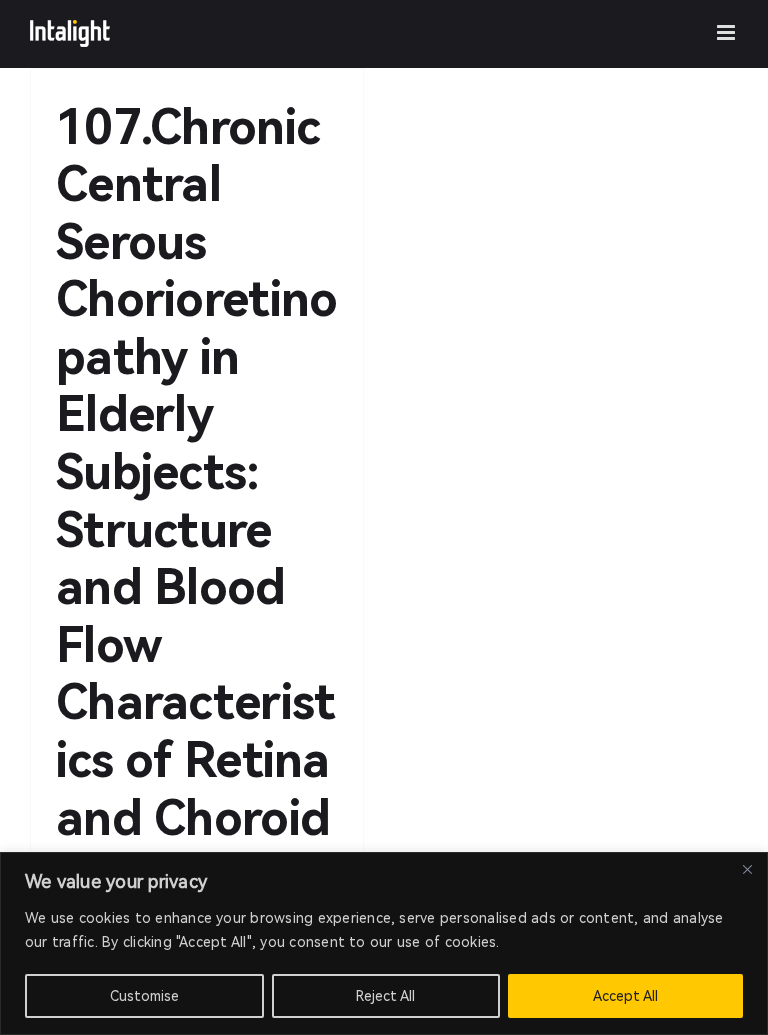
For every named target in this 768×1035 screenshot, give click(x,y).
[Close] (747, 869)
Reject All (385, 996)
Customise (144, 996)
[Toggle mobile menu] (727, 32)
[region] (384, 943)
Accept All (625, 996)
